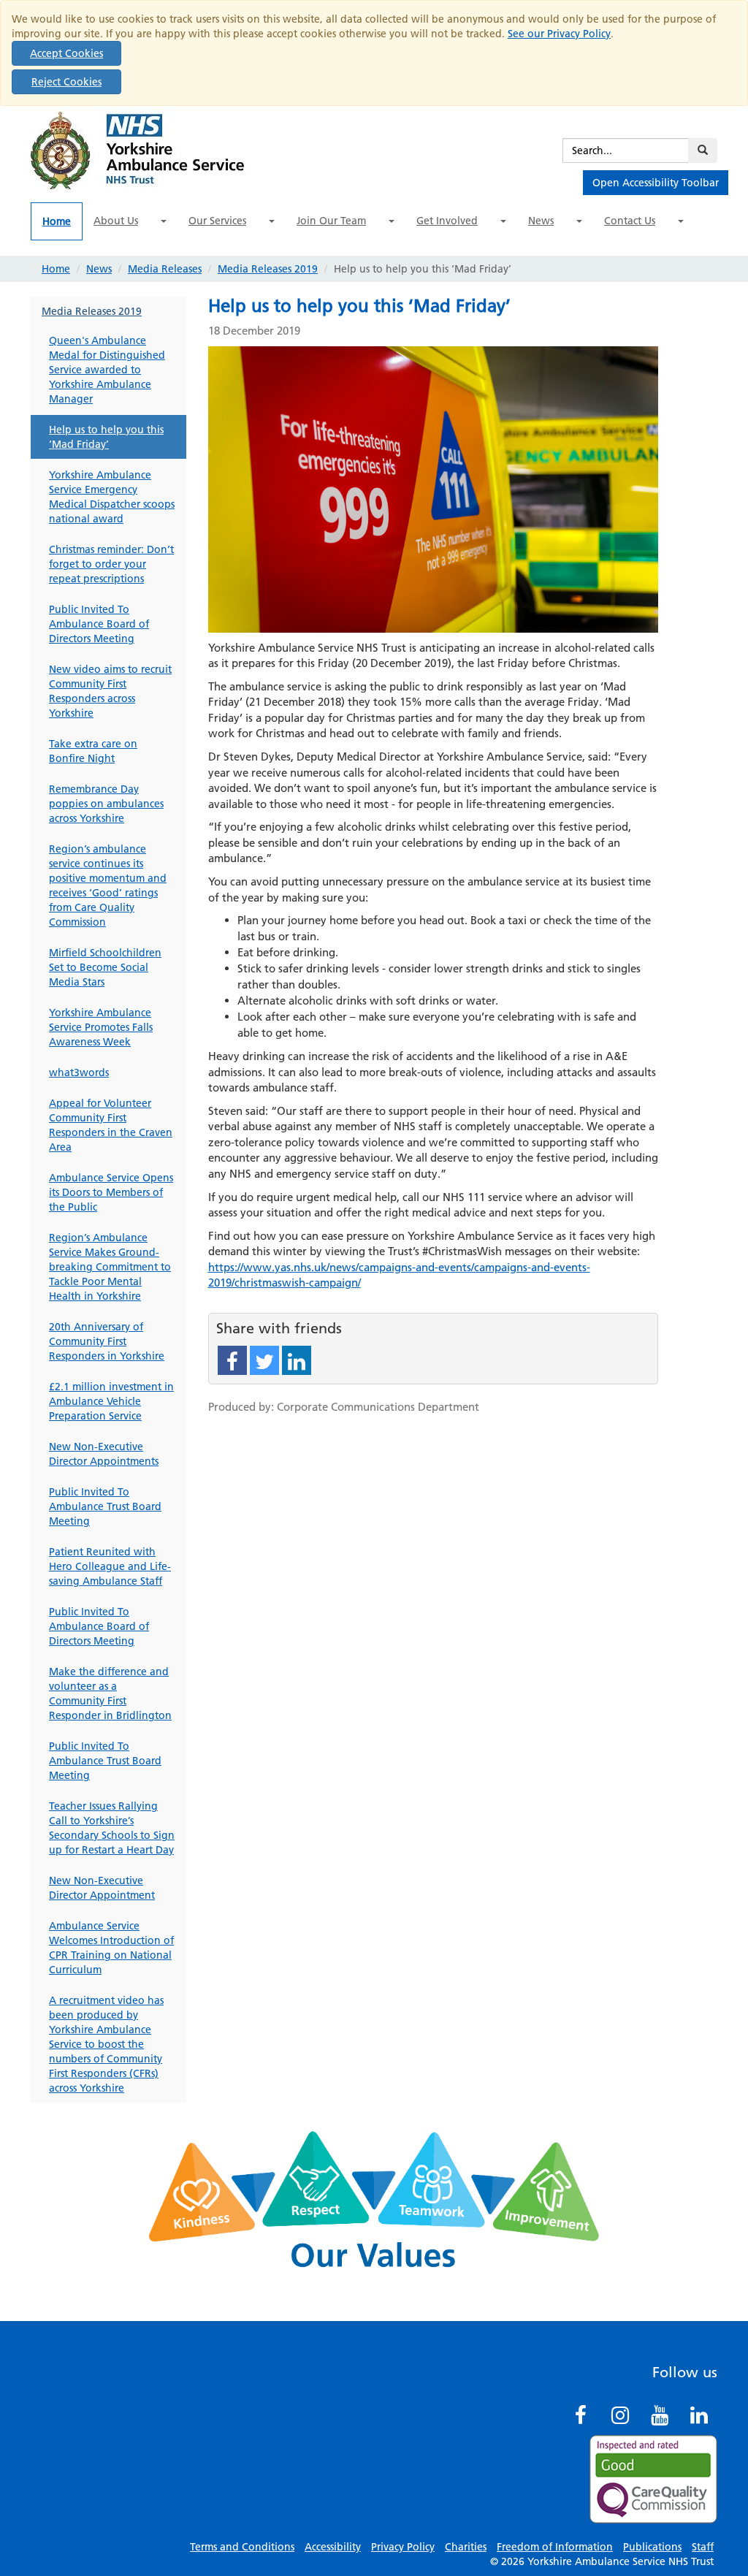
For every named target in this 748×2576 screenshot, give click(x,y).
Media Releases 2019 (268, 269)
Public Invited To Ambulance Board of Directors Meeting (99, 624)
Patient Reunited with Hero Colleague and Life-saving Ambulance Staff (110, 1566)
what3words (79, 1072)
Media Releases (165, 269)
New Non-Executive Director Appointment (102, 1888)
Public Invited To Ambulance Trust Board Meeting (105, 1506)
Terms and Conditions (242, 2547)
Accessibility (333, 2547)
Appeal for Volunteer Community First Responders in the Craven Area (111, 1125)
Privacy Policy (403, 2547)
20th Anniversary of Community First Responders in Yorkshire (107, 1341)
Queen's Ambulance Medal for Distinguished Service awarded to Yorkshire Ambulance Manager (107, 370)
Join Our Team (331, 221)
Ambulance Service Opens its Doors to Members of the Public (111, 1192)
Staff (703, 2547)
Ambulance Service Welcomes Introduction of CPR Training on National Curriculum (111, 1948)
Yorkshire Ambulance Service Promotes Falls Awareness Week (101, 1027)
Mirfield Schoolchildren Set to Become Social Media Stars (105, 967)
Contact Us (630, 221)
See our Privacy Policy (559, 34)
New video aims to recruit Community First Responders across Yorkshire (110, 691)
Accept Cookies (66, 53)
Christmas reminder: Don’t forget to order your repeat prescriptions (111, 564)
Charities (466, 2547)
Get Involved (447, 221)
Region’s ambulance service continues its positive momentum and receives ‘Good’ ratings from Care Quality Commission (108, 885)
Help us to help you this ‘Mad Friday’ (106, 437)
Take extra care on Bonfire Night (93, 751)
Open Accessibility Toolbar (656, 183)
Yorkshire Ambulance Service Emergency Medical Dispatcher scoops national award (112, 497)
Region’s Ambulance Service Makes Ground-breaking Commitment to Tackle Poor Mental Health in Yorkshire (110, 1267)
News (541, 221)
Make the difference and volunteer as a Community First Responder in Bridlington (110, 1693)
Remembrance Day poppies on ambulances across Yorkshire (106, 804)
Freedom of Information (555, 2547)
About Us (116, 221)
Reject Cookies (66, 82)
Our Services (217, 221)
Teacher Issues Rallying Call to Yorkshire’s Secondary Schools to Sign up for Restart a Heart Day (112, 1828)
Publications (652, 2547)
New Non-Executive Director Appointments (104, 1454)
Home (57, 221)
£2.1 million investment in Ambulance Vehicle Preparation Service (111, 1401)
